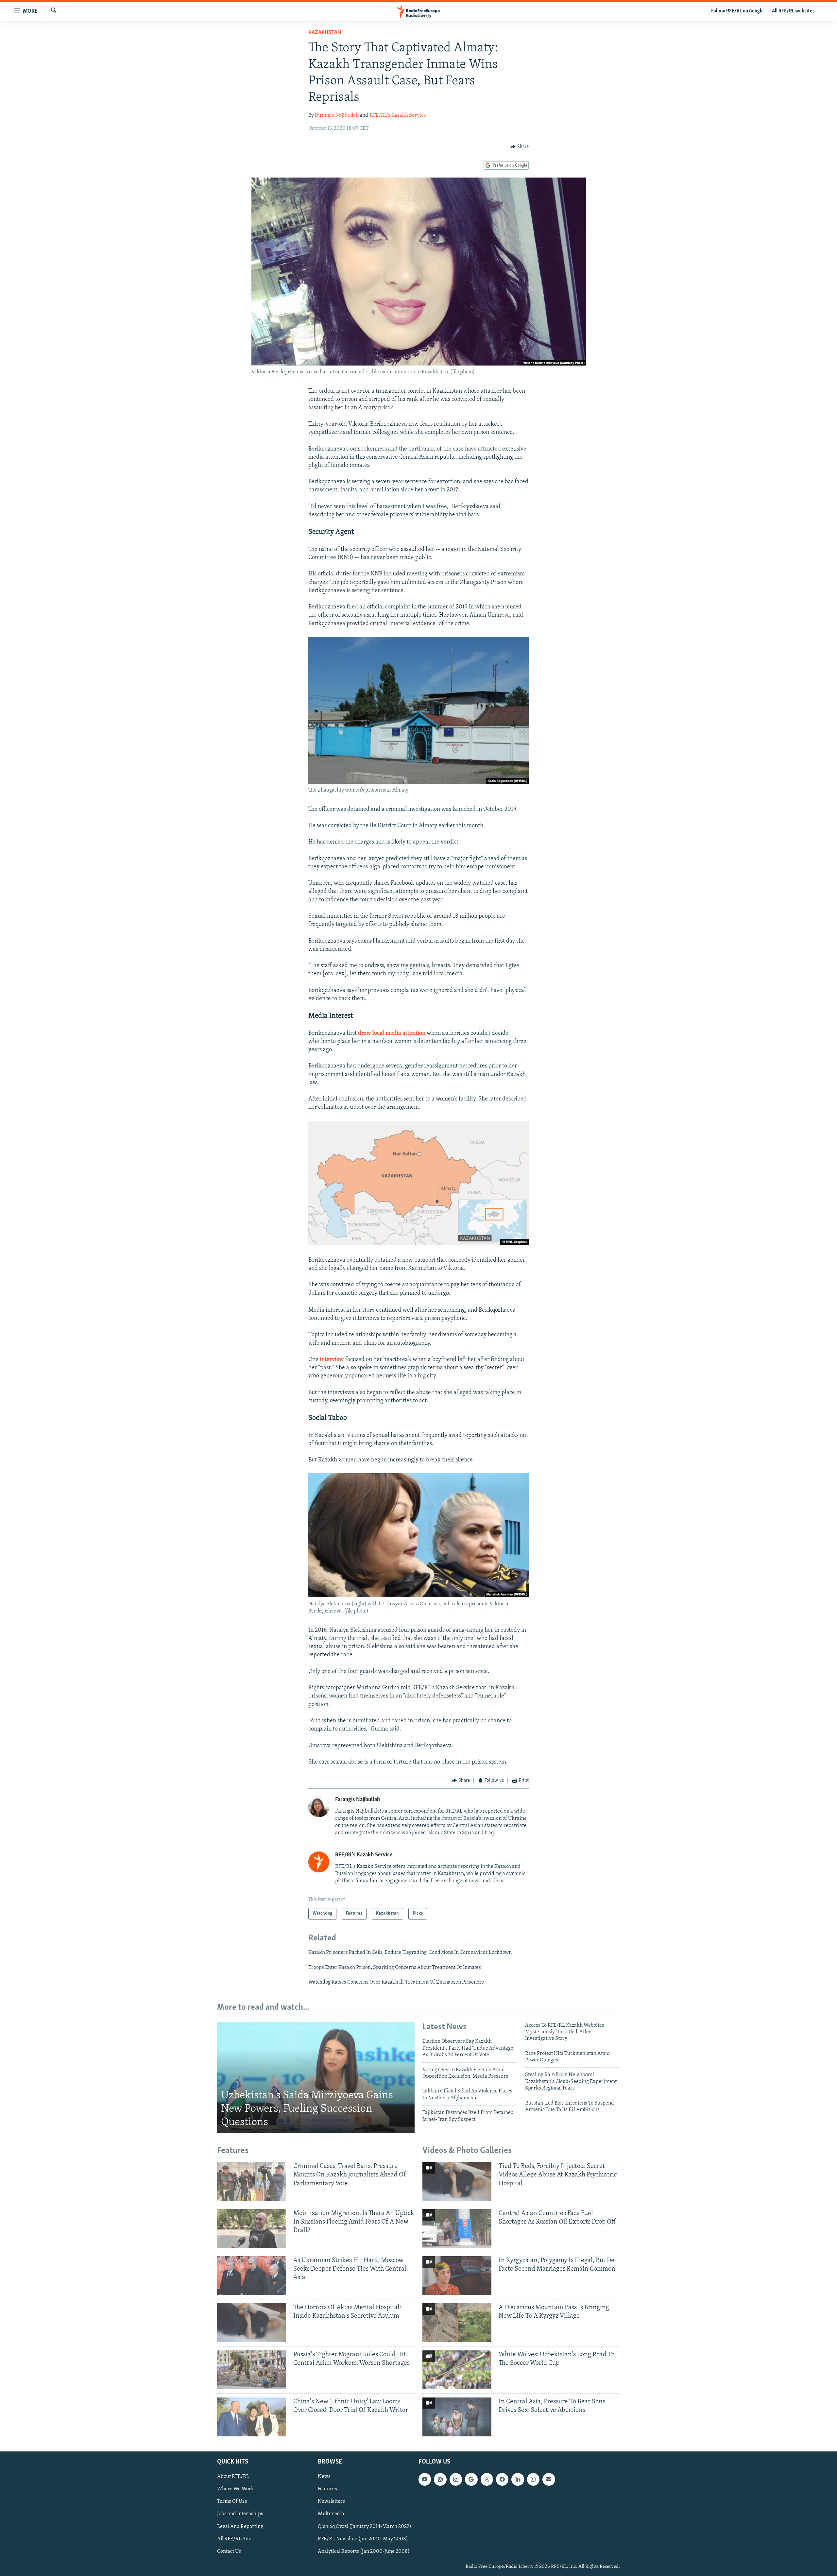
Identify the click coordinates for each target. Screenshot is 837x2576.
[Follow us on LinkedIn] (518, 2479)
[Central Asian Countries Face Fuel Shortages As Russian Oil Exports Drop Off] (457, 2229)
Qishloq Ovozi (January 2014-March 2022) (365, 2526)
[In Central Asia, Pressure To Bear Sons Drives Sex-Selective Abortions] (457, 2417)
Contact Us (229, 2551)
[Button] (520, 147)
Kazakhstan (325, 33)
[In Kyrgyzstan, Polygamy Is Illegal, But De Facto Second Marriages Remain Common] (457, 2276)
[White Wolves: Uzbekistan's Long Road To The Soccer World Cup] (457, 2370)
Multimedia (331, 2514)
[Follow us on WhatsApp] (533, 2479)
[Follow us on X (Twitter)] (487, 2479)
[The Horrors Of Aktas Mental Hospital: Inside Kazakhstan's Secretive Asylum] (252, 2323)
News (324, 2477)
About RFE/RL (233, 2477)
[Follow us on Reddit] (440, 2479)
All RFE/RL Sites (235, 2539)
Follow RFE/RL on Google (737, 11)
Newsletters (331, 2501)
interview (332, 1360)
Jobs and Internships (240, 2514)
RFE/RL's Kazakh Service (398, 115)
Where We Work (236, 2489)
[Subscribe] (549, 2479)
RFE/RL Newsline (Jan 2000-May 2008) (363, 2539)
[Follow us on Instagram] (456, 2479)
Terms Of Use (232, 2501)
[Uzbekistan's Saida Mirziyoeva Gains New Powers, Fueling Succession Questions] (316, 2078)
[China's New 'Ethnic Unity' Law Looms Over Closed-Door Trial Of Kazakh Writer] (252, 2417)
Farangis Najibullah (337, 115)
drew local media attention (392, 1033)
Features (327, 2489)
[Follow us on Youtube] (425, 2479)
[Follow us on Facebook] (502, 2479)
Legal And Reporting (240, 2526)
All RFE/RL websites (793, 11)
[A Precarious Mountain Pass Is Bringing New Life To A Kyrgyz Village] (457, 2323)
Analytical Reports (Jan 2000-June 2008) (364, 2551)
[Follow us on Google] (471, 2479)
